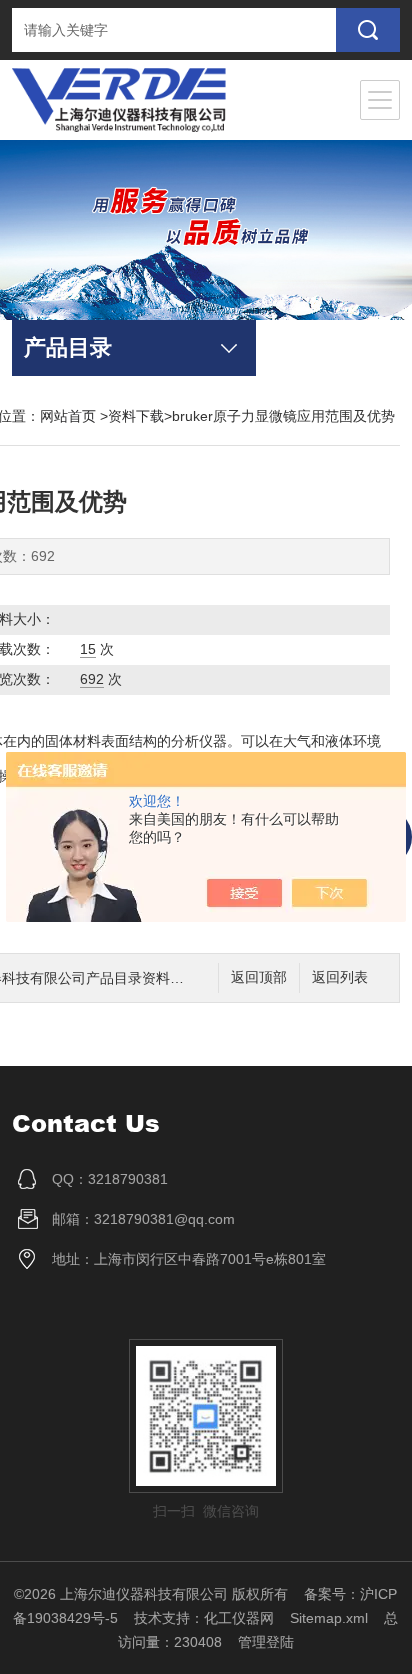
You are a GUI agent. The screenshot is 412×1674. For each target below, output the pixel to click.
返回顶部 (259, 977)
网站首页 (68, 416)
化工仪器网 (239, 1618)
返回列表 (340, 977)
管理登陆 (266, 1642)
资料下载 (136, 416)
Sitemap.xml (329, 1618)
